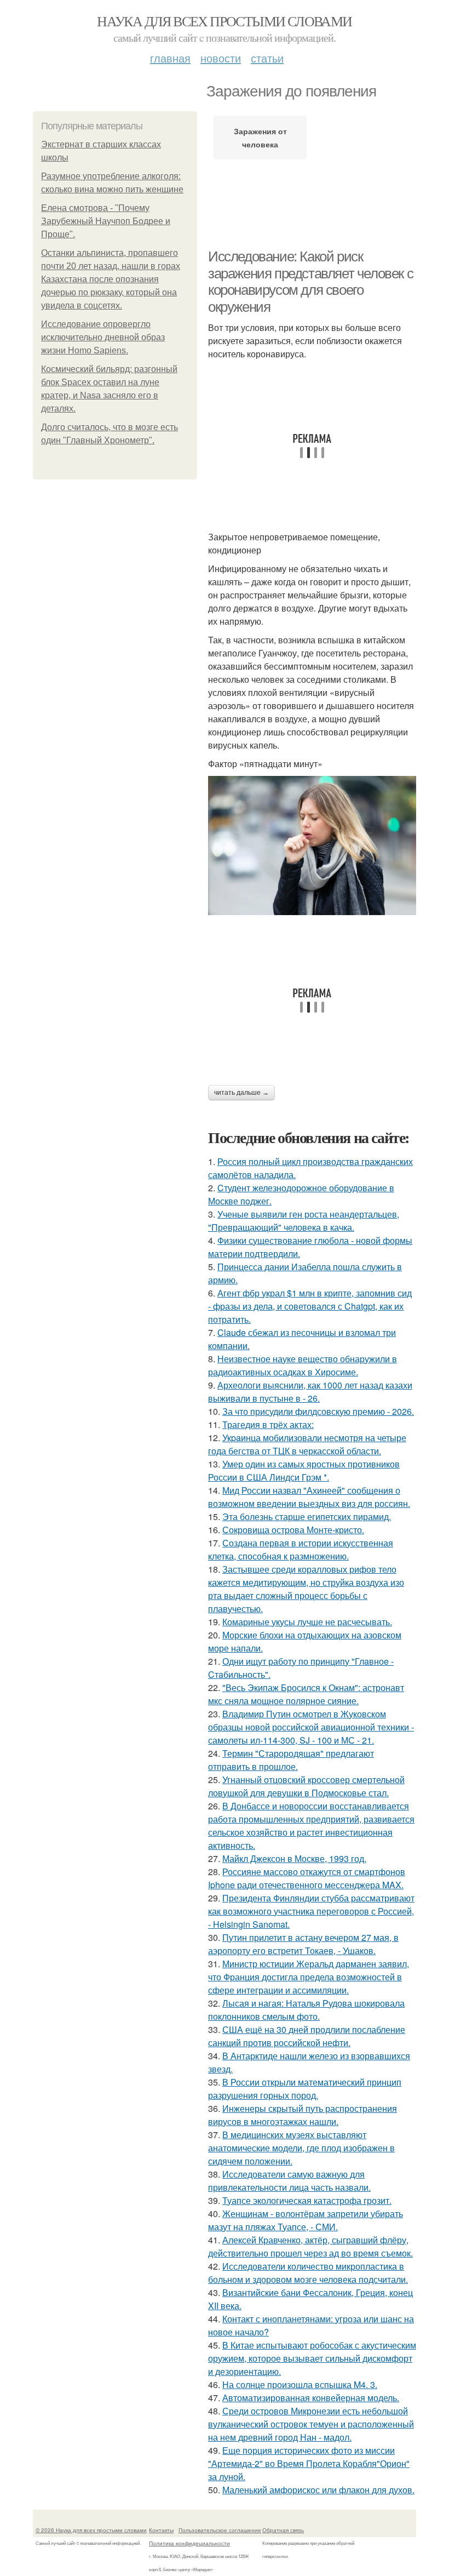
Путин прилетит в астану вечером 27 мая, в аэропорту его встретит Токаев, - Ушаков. (303, 1944)
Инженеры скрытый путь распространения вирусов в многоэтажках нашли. (303, 2115)
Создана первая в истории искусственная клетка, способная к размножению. (301, 1549)
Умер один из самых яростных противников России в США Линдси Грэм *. (304, 1470)
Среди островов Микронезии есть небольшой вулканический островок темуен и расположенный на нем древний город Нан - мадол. (311, 2424)
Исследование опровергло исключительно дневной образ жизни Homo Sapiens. (103, 337)
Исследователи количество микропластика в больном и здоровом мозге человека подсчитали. (308, 2273)
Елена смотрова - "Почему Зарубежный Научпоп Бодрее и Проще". (106, 221)
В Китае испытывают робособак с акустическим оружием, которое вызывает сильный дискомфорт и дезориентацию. (312, 2358)
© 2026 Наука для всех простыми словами (91, 2530)
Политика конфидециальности (189, 2543)
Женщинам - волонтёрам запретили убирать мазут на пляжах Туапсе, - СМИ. (306, 2220)
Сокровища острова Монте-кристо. (293, 1530)
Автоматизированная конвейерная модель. (311, 2398)
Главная (170, 58)
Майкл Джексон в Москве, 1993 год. (294, 1858)
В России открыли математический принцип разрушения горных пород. (305, 2089)
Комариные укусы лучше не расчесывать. (307, 1622)
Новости (221, 58)
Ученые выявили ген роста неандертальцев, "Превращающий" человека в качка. (304, 1221)
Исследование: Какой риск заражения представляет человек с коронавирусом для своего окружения (310, 282)
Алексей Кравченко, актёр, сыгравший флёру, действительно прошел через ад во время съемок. (310, 2246)
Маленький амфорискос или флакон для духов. (318, 2490)
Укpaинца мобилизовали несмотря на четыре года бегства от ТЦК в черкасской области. (307, 1444)
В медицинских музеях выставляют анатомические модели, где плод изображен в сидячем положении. (301, 2148)
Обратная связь (283, 2530)
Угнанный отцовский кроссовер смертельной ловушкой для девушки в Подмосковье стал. (306, 1786)
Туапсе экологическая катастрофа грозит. (307, 2200)
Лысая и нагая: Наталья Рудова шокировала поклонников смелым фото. (306, 2010)
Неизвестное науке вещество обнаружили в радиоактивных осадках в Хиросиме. (303, 1365)
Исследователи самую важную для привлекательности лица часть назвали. (289, 2181)
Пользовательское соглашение (220, 2530)
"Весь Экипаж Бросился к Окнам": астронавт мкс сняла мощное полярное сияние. (306, 1694)
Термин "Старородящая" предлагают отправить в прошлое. (291, 1760)
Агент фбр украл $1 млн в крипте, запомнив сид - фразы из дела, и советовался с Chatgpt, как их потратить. (310, 1306)
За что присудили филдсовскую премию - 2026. (318, 1411)
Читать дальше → (241, 1093)
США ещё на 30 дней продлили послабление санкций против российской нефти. (307, 2036)
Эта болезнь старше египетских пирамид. (307, 1517)
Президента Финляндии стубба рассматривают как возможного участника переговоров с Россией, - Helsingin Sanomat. (311, 1911)
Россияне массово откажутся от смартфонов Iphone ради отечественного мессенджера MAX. (307, 1878)
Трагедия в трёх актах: (268, 1424)
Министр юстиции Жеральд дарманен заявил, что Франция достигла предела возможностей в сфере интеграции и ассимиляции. (309, 1977)
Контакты (161, 2530)
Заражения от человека (260, 138)
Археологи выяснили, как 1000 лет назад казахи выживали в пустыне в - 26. (310, 1392)
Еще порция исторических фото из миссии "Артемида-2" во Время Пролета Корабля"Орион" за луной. (309, 2463)
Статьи (267, 58)
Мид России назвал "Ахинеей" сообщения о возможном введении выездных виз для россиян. (309, 1497)
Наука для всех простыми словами (224, 21)
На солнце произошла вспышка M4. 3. (300, 2384)
